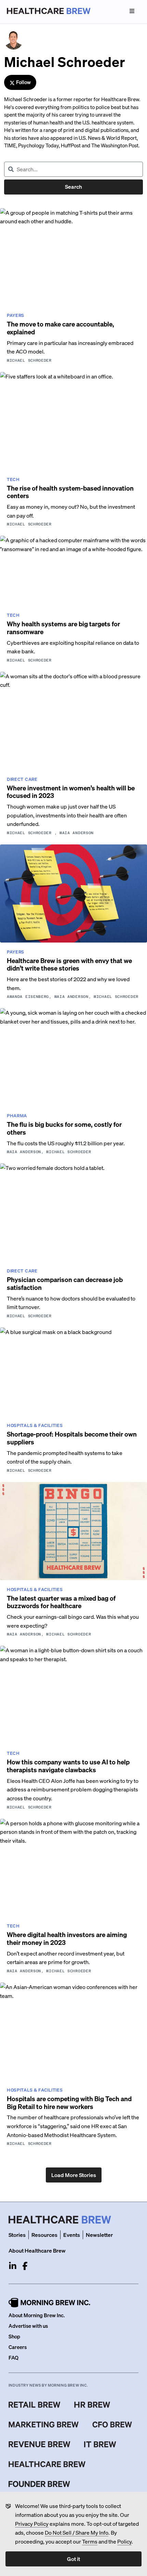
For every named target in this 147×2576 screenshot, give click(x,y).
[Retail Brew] (35, 2405)
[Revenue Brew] (39, 2444)
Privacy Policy (32, 2524)
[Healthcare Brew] (47, 2464)
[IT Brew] (100, 2444)
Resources (44, 2235)
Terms (90, 2541)
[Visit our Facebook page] (25, 2266)
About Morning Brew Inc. (37, 2315)
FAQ (14, 2358)
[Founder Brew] (39, 2484)
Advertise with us (28, 2326)
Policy (124, 2541)
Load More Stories (74, 2175)
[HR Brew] (92, 2405)
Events (72, 2235)
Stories (17, 2235)
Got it (73, 2559)
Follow (23, 82)
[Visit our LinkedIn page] (13, 2266)
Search (73, 186)
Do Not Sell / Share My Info (77, 2532)
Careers (18, 2347)
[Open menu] (132, 11)
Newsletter (99, 2235)
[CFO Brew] (112, 2425)
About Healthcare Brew (37, 2250)
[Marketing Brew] (44, 2425)
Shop (14, 2336)
